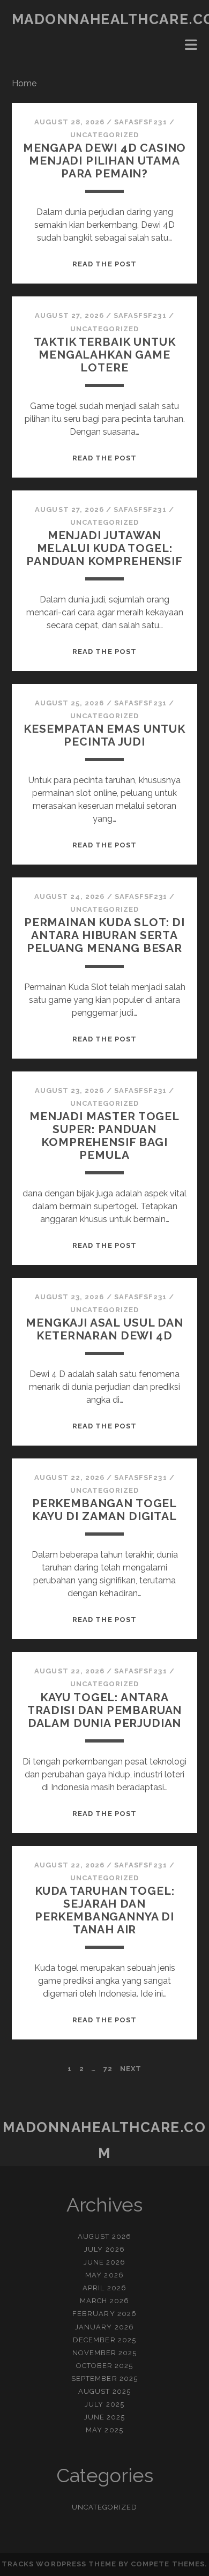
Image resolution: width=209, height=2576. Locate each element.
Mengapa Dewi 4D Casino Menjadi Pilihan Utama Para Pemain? (105, 161)
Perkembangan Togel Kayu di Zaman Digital (104, 1510)
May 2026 (104, 2275)
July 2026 (104, 2249)
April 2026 (104, 2288)
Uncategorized (105, 135)
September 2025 (104, 2378)
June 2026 (104, 2262)
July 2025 (104, 2404)
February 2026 (104, 2314)
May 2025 (104, 2430)
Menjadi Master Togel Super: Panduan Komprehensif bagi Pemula (104, 1136)
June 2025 (104, 2417)
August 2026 (104, 2236)
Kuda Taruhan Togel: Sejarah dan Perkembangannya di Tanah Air (105, 1910)
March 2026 (104, 2301)
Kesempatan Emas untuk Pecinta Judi (104, 735)
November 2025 (105, 2353)
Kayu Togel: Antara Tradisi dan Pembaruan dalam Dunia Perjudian (105, 1710)
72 (108, 2069)
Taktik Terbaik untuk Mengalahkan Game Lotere (105, 355)
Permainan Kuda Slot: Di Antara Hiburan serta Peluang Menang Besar (104, 935)
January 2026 (104, 2327)
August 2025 (104, 2391)
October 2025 (105, 2366)
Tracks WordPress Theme (59, 2564)
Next (131, 2069)
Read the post (104, 264)
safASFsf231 (140, 122)
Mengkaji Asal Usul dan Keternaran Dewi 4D (104, 1329)
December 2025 (104, 2340)
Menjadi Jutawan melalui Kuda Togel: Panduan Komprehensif (104, 548)
